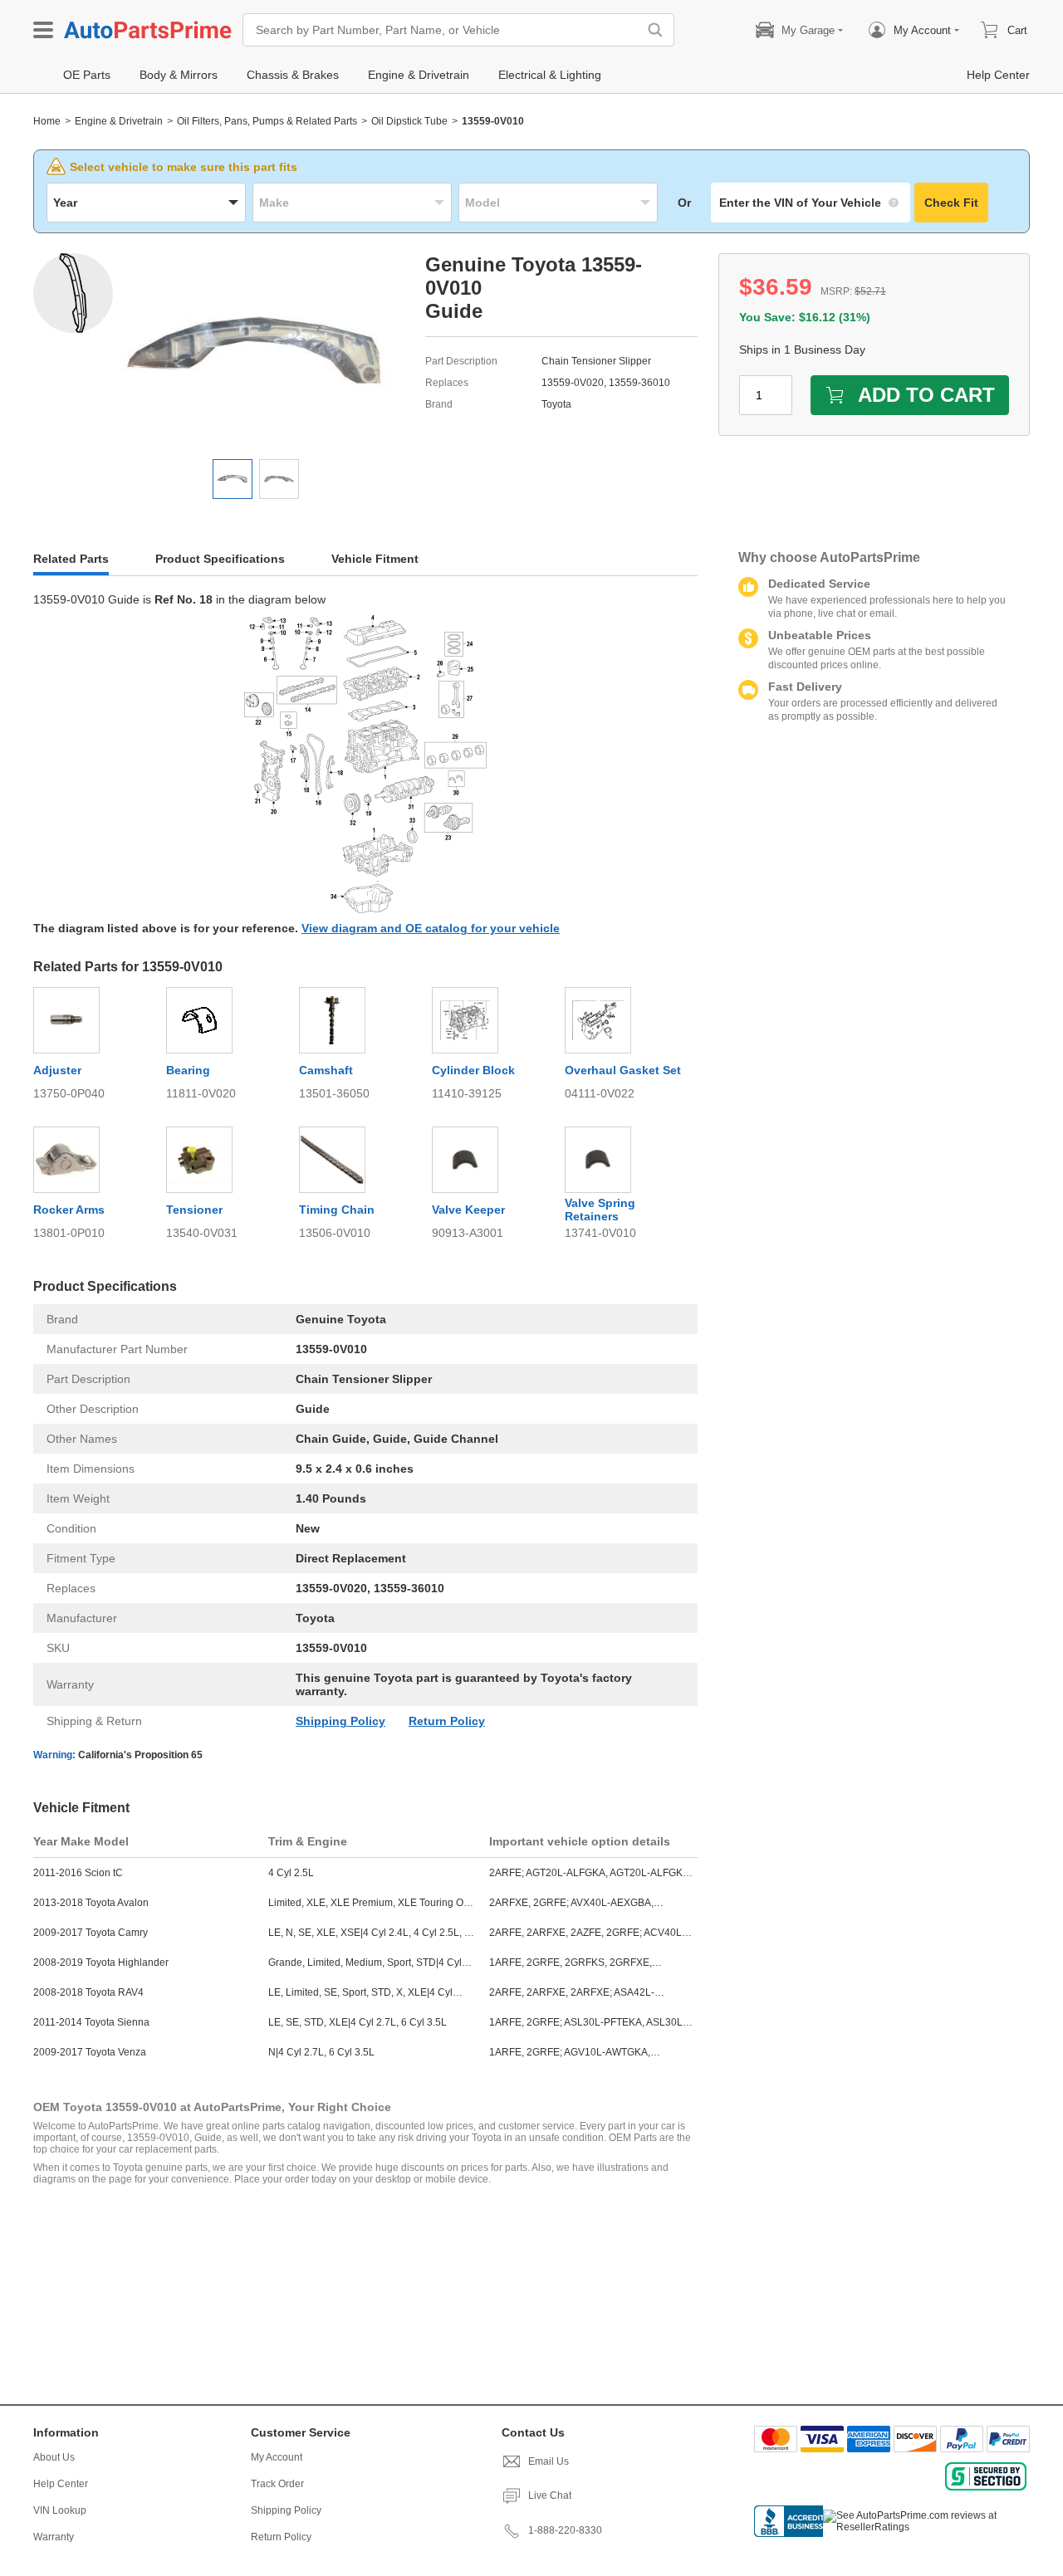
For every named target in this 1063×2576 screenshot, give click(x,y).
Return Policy (447, 1721)
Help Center (61, 2484)
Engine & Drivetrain (119, 121)
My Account (277, 2457)
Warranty (54, 2537)
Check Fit (951, 203)
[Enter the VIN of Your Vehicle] (811, 203)
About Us (54, 2457)
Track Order (277, 2484)
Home (47, 121)
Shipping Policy (340, 1721)
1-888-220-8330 (565, 2530)
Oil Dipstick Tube (409, 121)
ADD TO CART (926, 395)
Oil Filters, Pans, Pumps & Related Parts (267, 121)
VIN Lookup (60, 2510)
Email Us (549, 2461)
